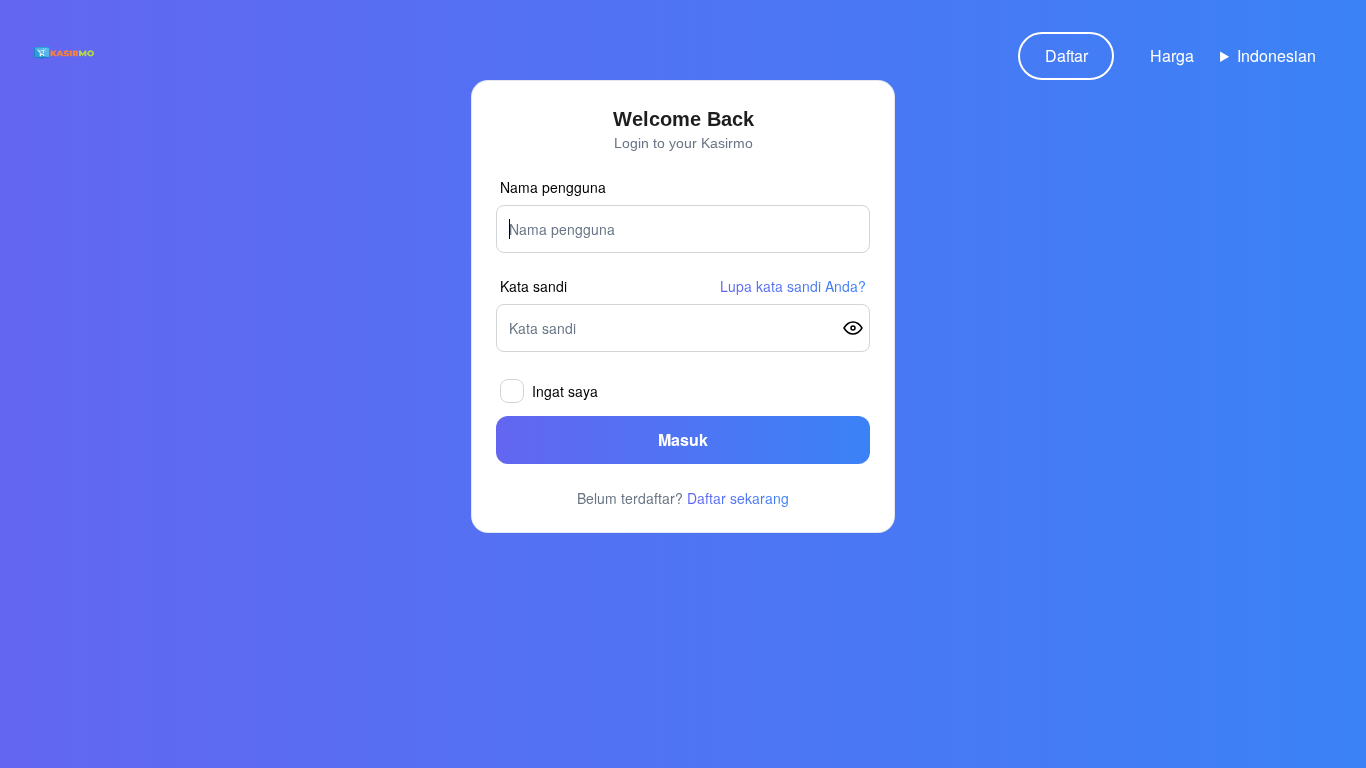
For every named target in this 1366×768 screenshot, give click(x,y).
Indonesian (1276, 55)
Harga (1172, 55)
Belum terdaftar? (683, 498)
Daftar (1066, 55)
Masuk (683, 439)
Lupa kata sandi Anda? (793, 286)
